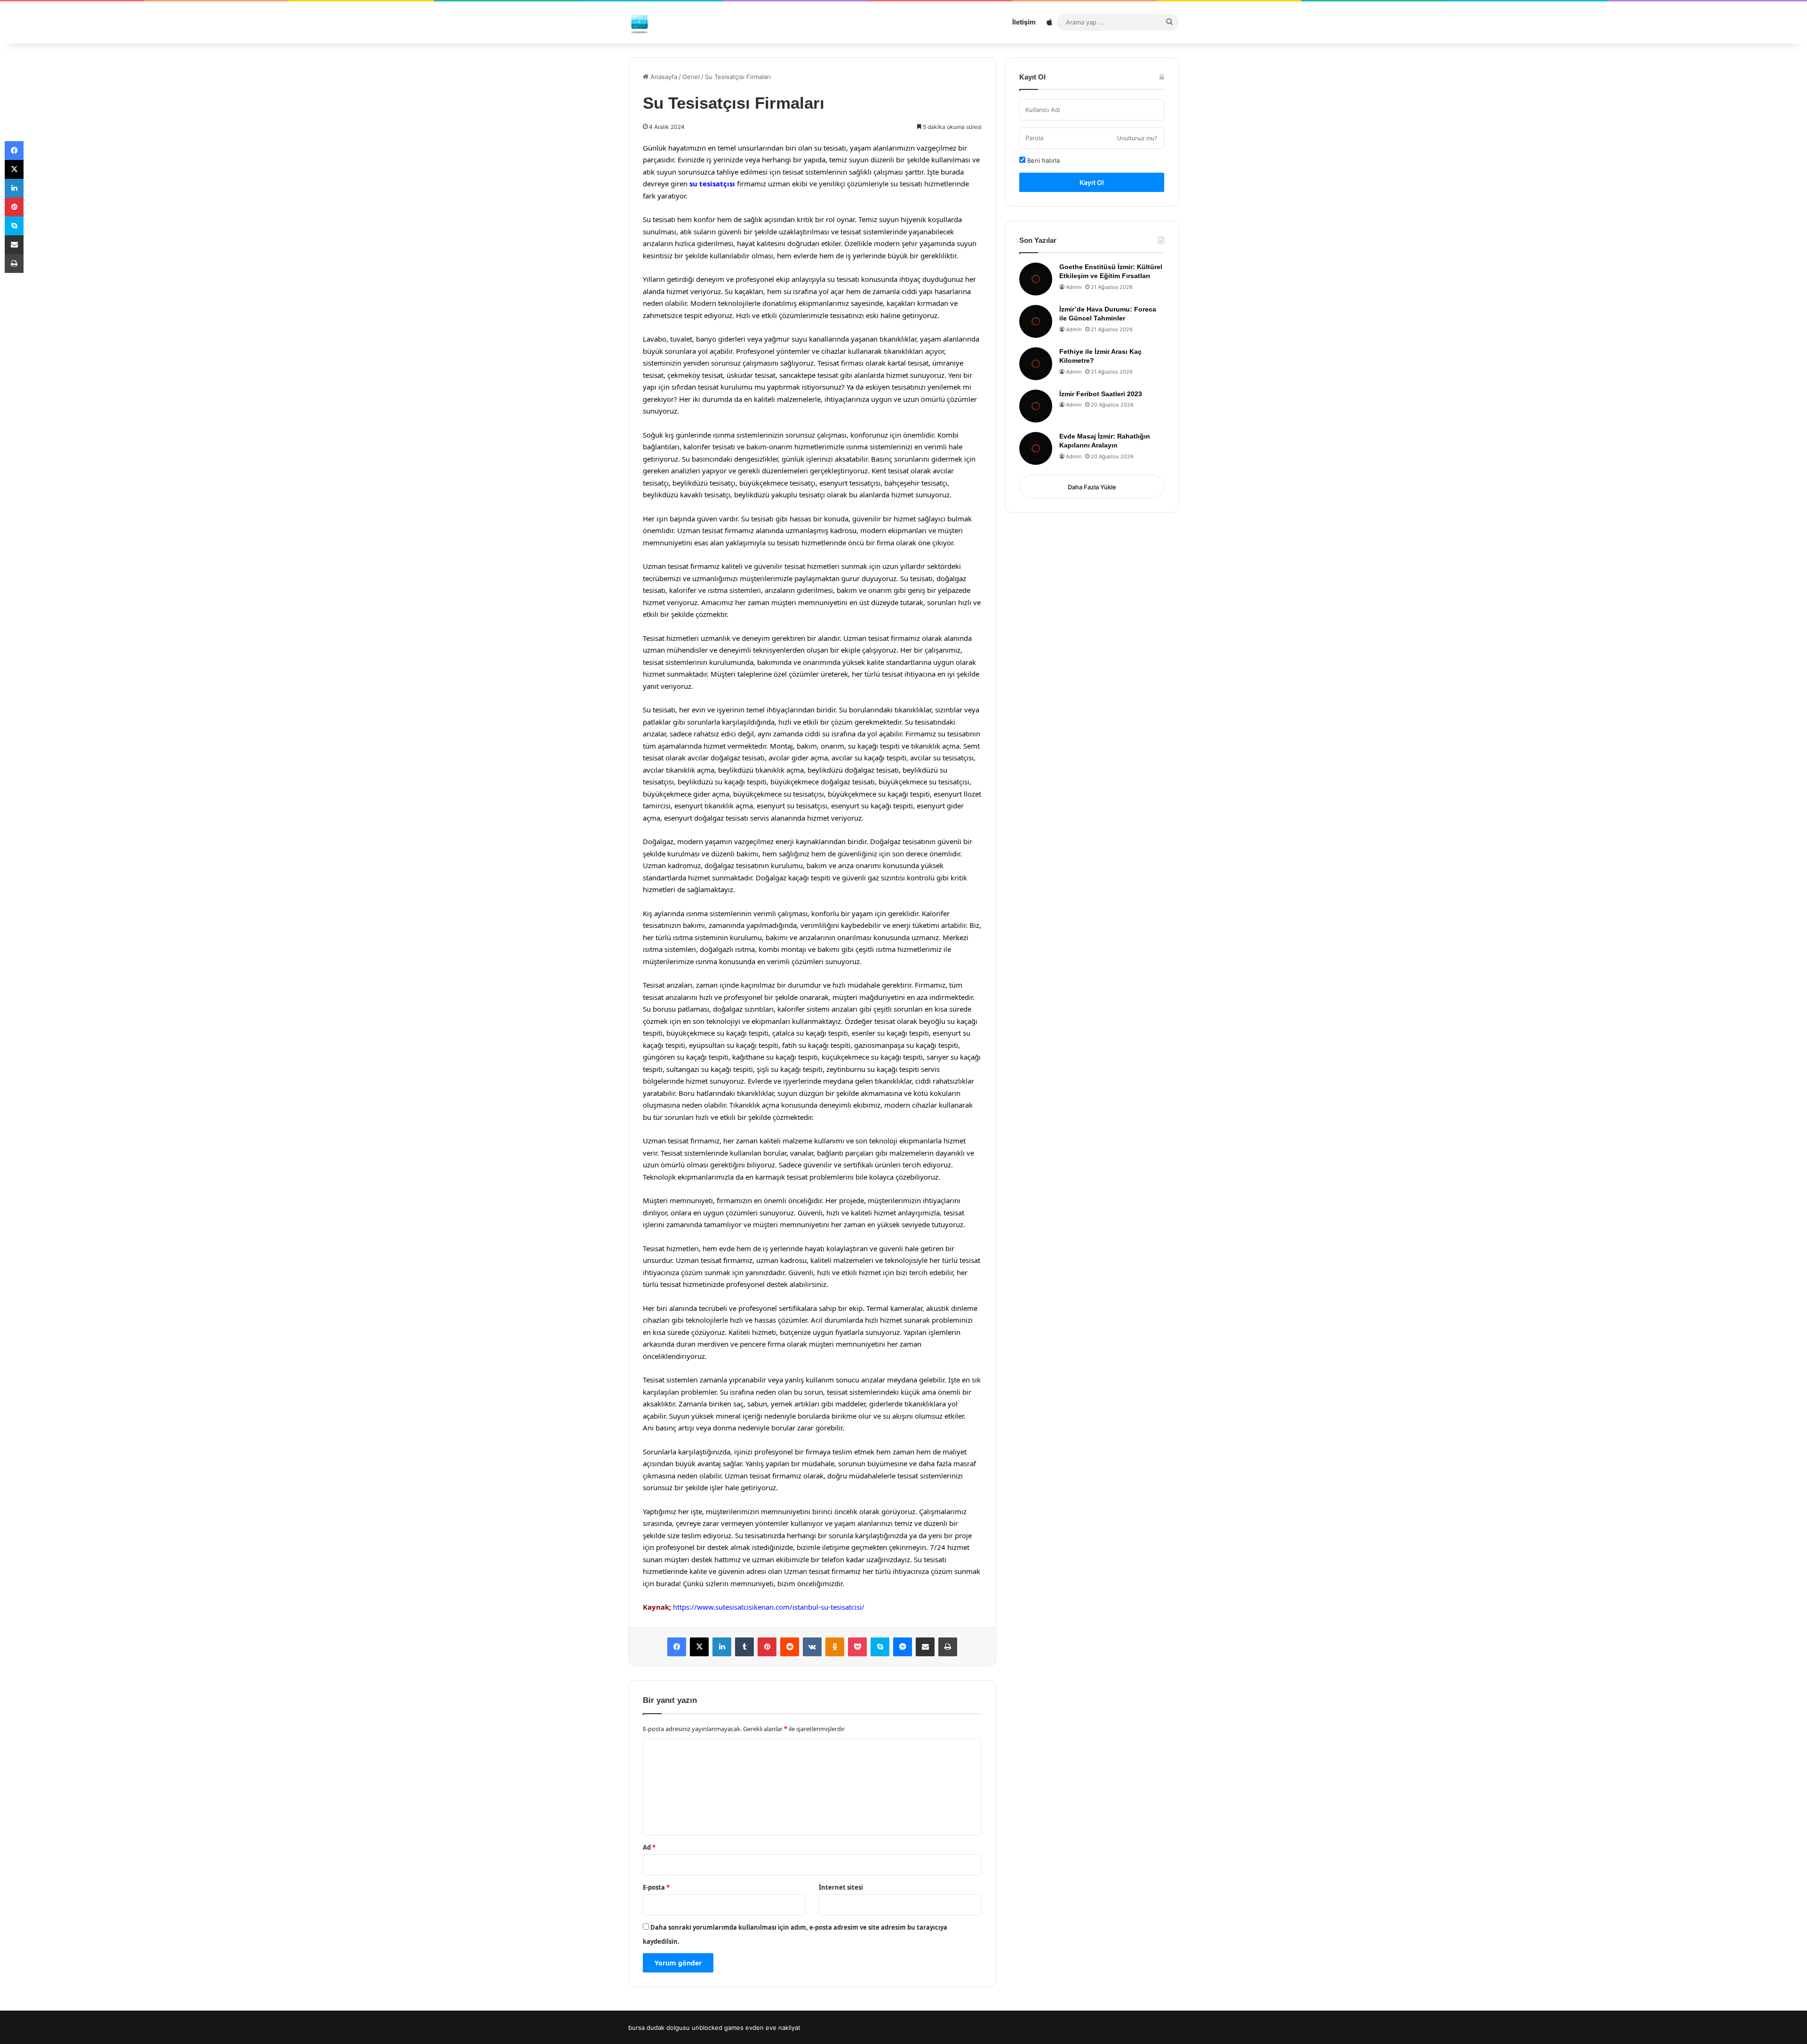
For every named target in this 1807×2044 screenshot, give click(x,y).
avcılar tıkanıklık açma (679, 770)
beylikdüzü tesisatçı (704, 483)
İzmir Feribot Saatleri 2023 (1101, 394)
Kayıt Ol (1092, 182)
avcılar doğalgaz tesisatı (726, 758)
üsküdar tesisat (751, 375)
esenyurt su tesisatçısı (792, 806)
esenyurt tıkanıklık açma (714, 806)
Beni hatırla (1043, 160)
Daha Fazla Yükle (1092, 487)
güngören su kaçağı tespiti (686, 1057)
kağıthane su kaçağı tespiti (775, 1057)
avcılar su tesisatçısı (942, 758)
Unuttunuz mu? (1137, 138)
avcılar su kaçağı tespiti (869, 758)
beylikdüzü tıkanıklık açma (761, 770)
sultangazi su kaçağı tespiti (710, 1069)
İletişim (1024, 22)
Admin (1074, 287)
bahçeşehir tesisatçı (916, 483)
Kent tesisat (890, 471)
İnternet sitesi (841, 1887)
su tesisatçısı (712, 184)
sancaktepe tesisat (809, 375)
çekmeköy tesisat (695, 375)
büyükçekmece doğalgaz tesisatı (823, 782)
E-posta (656, 1887)
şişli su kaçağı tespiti (790, 1069)
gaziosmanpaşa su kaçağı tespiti (906, 1045)
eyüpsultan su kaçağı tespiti (734, 1045)
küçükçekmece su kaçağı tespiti (872, 1057)
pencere (753, 1344)
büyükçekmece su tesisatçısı (924, 782)
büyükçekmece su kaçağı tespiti (879, 794)
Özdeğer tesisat (870, 1021)
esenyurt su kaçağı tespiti (872, 806)
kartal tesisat (908, 363)
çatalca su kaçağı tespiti (810, 1033)
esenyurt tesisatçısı (850, 483)
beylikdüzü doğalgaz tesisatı (853, 770)
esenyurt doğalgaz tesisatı (706, 818)
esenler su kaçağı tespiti (890, 1033)
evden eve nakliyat (773, 2028)
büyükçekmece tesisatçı (777, 483)
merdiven (713, 1344)
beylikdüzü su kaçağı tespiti (722, 782)
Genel (691, 77)
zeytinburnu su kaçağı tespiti (873, 1069)
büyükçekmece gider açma (686, 794)
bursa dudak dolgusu (659, 2028)
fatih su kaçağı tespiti (816, 1045)
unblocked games (718, 2028)
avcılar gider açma (798, 758)
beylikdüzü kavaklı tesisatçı (687, 495)
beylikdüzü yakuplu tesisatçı (780, 495)
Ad (649, 1847)
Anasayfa (663, 77)
